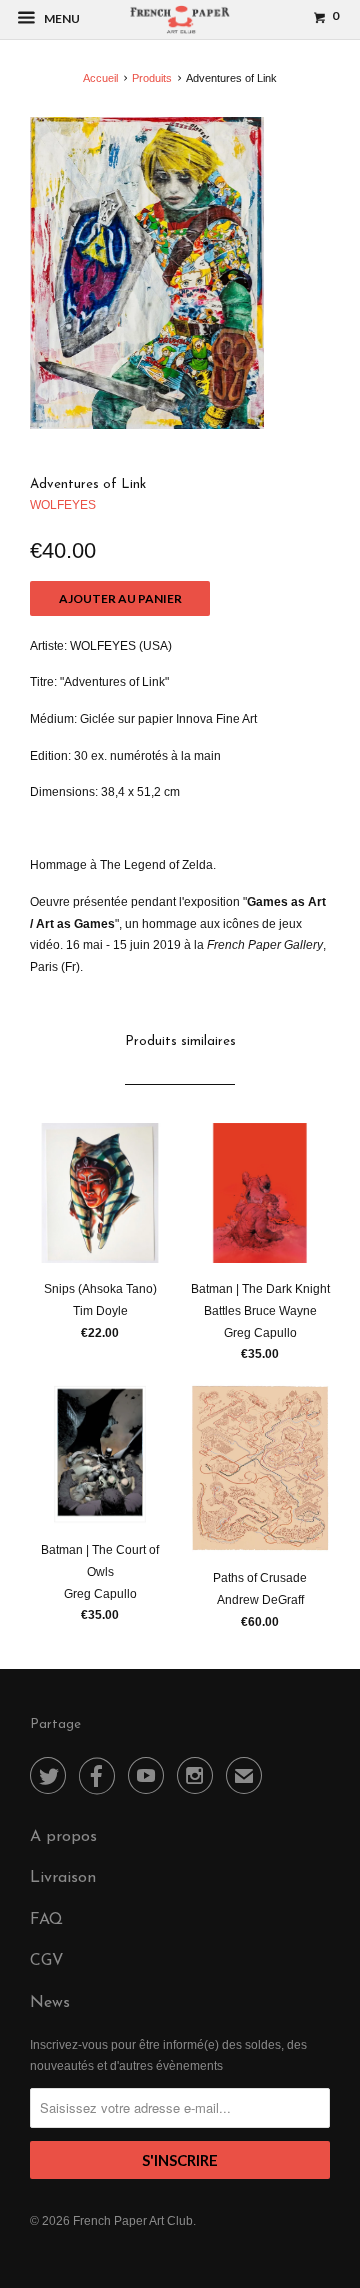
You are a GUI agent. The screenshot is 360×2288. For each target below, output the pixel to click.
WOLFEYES (63, 505)
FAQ (46, 1920)
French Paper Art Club (133, 2221)
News (50, 2003)
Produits (152, 78)
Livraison (63, 1878)
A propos (63, 1837)
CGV (47, 1961)
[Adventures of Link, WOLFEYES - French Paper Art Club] (147, 273)
